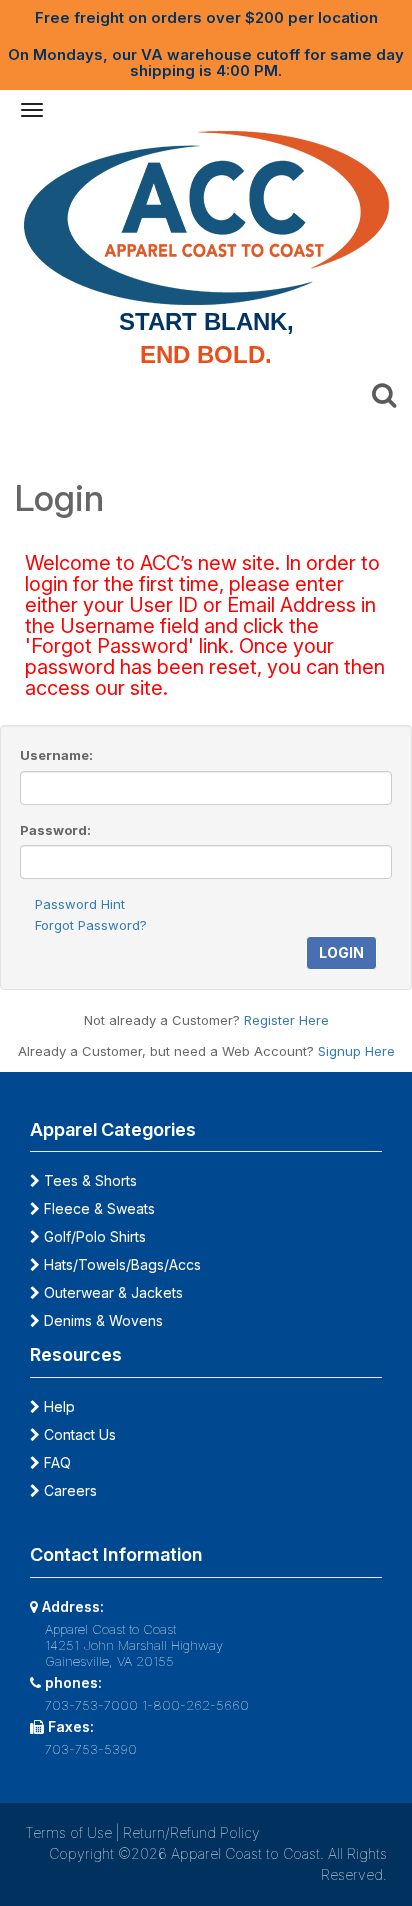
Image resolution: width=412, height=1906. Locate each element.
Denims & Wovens (101, 1320)
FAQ (55, 1462)
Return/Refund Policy (191, 1832)
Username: (56, 755)
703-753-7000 (91, 1705)
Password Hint (80, 904)
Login (341, 952)
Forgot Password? (91, 925)
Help (57, 1406)
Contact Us (78, 1434)
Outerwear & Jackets (111, 1292)
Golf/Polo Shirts (93, 1236)
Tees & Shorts (88, 1180)
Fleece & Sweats (97, 1208)
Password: (55, 830)
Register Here (286, 1020)
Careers (68, 1490)
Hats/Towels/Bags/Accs (120, 1264)
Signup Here (356, 1051)
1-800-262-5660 (195, 1705)
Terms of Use (68, 1832)
